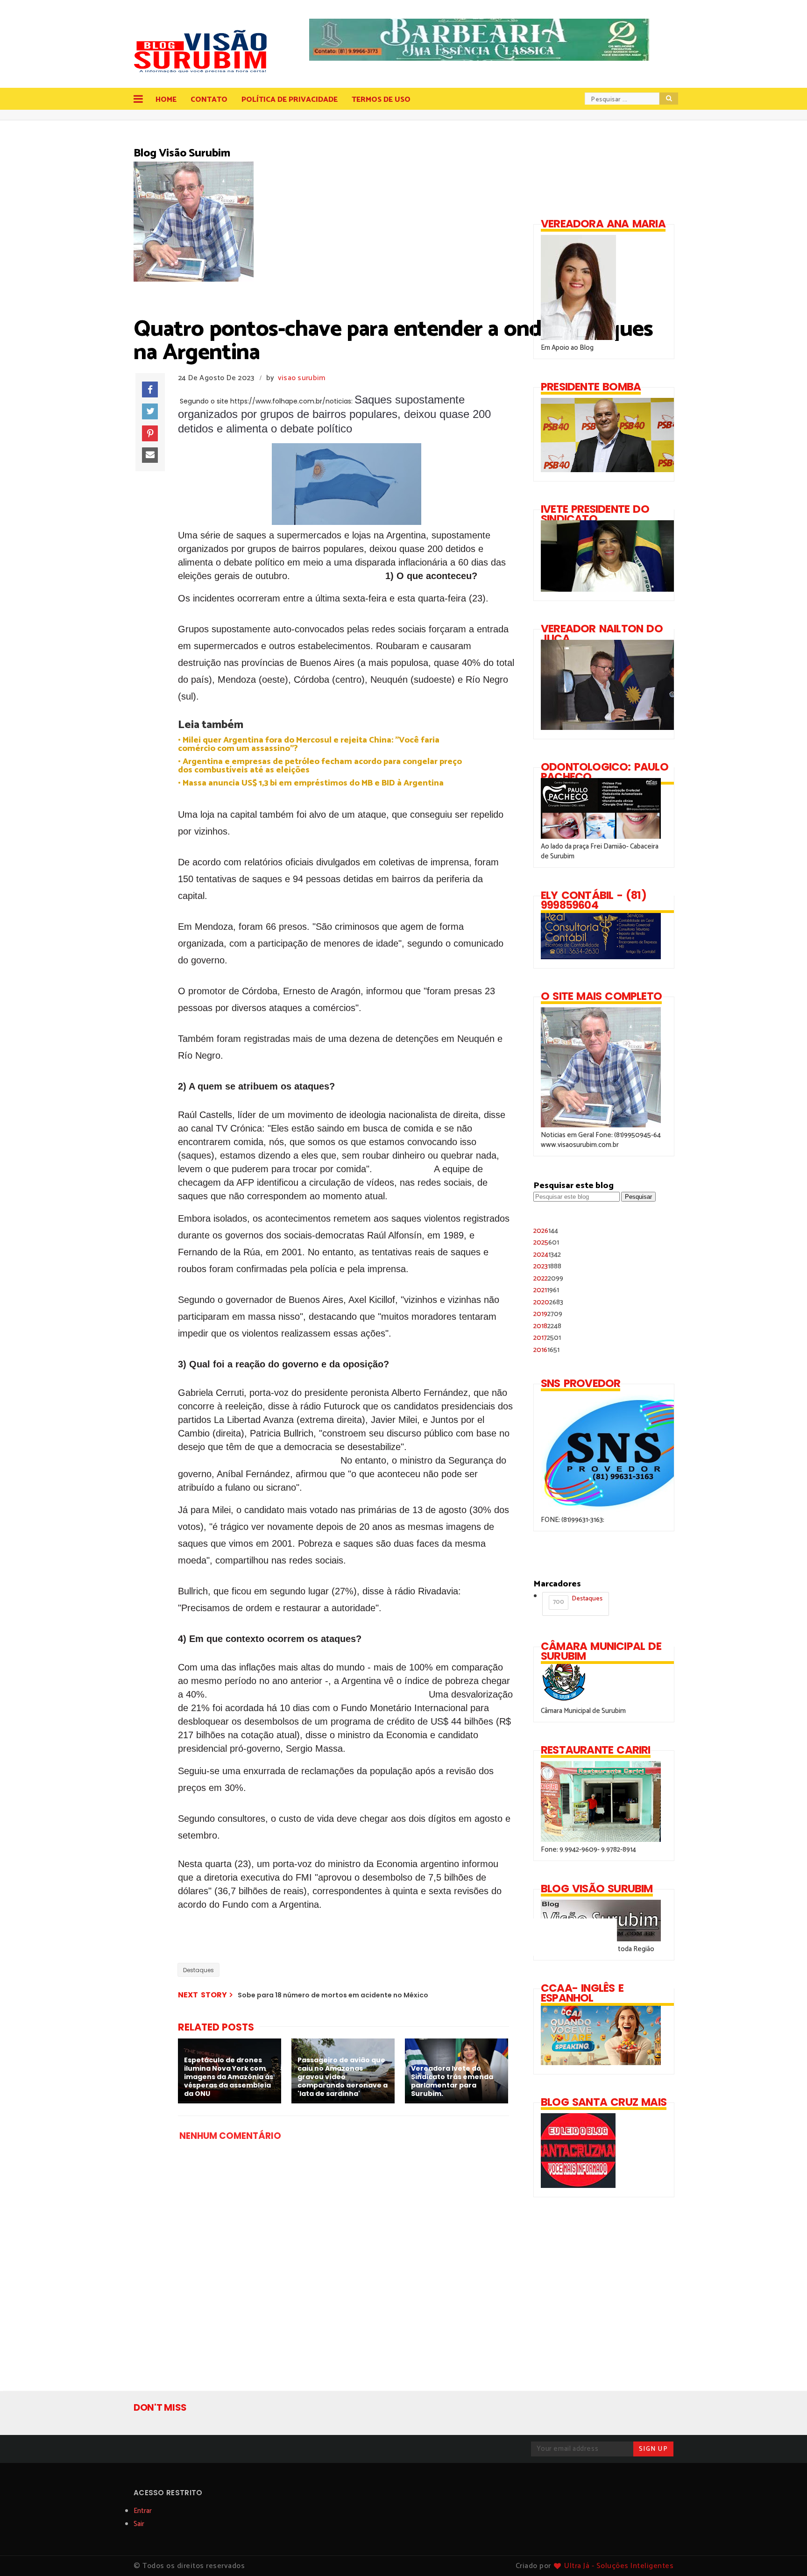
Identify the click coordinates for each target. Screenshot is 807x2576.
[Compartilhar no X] (150, 411)
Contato (209, 100)
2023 (547, 1266)
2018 (547, 1326)
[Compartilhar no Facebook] (150, 389)
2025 (546, 1242)
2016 (546, 1350)
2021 (546, 1290)
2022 (548, 1278)
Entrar (143, 2511)
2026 (546, 1231)
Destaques (198, 1970)
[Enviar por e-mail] (150, 455)
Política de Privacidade (290, 100)
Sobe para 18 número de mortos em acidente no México (333, 1995)
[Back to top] (784, 2554)
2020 (548, 1302)
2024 (547, 1255)
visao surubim (302, 378)
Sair (139, 2524)
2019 (548, 1314)
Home (166, 100)
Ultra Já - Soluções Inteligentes (619, 2566)
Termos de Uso (381, 100)
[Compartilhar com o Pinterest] (150, 433)
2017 (547, 1338)
